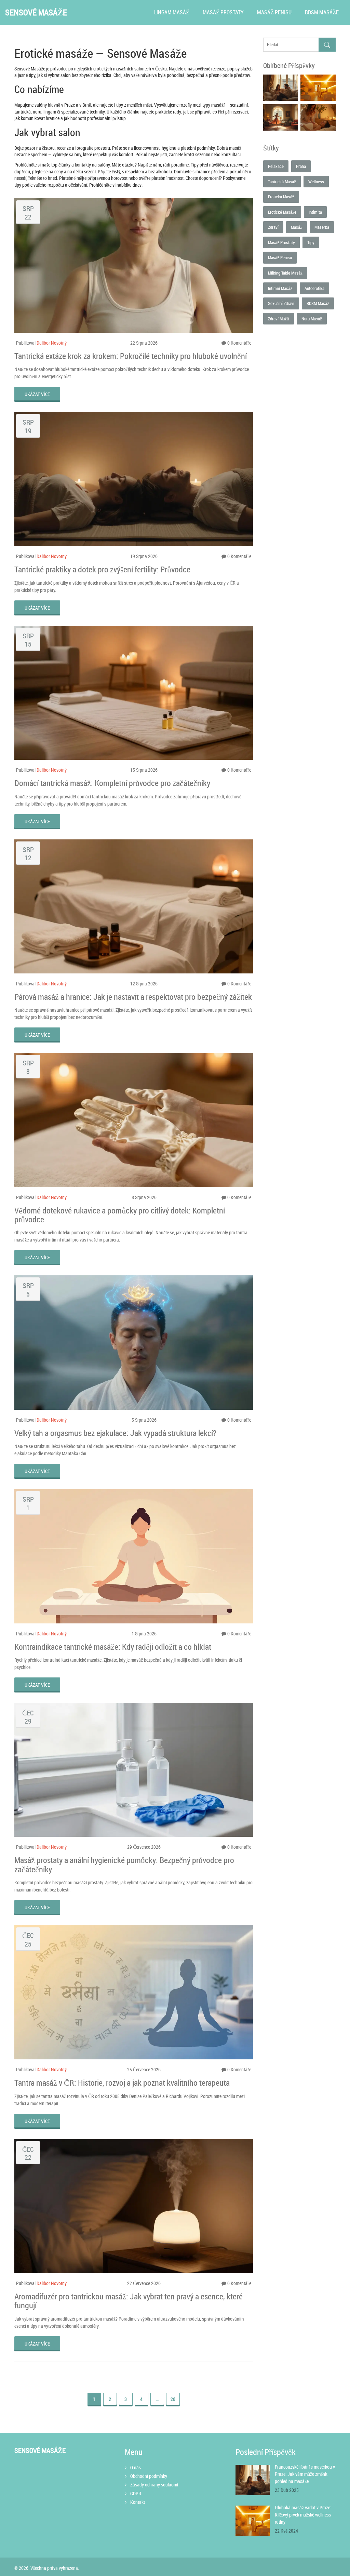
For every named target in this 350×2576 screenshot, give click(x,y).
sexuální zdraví (281, 303)
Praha (301, 166)
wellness (316, 182)
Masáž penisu (274, 12)
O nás (136, 2467)
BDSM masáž (318, 303)
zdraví (273, 227)
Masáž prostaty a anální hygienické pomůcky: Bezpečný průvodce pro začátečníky (124, 1865)
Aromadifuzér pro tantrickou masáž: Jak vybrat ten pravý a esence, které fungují (129, 2301)
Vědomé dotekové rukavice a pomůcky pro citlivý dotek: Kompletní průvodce (120, 1215)
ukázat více (37, 394)
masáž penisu (280, 257)
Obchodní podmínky (149, 2476)
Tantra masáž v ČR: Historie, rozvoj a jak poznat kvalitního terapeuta (122, 2083)
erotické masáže (282, 212)
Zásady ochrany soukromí (154, 2485)
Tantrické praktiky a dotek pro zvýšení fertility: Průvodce (102, 569)
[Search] (327, 45)
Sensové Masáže (36, 12)
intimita (315, 212)
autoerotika (314, 288)
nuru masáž (312, 319)
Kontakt (138, 2502)
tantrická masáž (282, 182)
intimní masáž (280, 288)
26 (173, 2399)
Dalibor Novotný (52, 343)
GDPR (136, 2493)
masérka (322, 227)
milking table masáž (285, 273)
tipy (311, 242)
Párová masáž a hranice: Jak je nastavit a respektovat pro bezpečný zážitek (133, 997)
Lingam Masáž (172, 12)
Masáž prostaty (223, 12)
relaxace (276, 166)
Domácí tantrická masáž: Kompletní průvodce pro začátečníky (112, 783)
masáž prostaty (281, 242)
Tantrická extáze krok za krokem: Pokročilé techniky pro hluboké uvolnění (131, 356)
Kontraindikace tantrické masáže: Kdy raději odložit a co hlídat (113, 1647)
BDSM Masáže (322, 12)
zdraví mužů (279, 319)
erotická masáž (281, 197)
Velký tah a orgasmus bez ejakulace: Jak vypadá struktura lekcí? (115, 1433)
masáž (297, 227)
